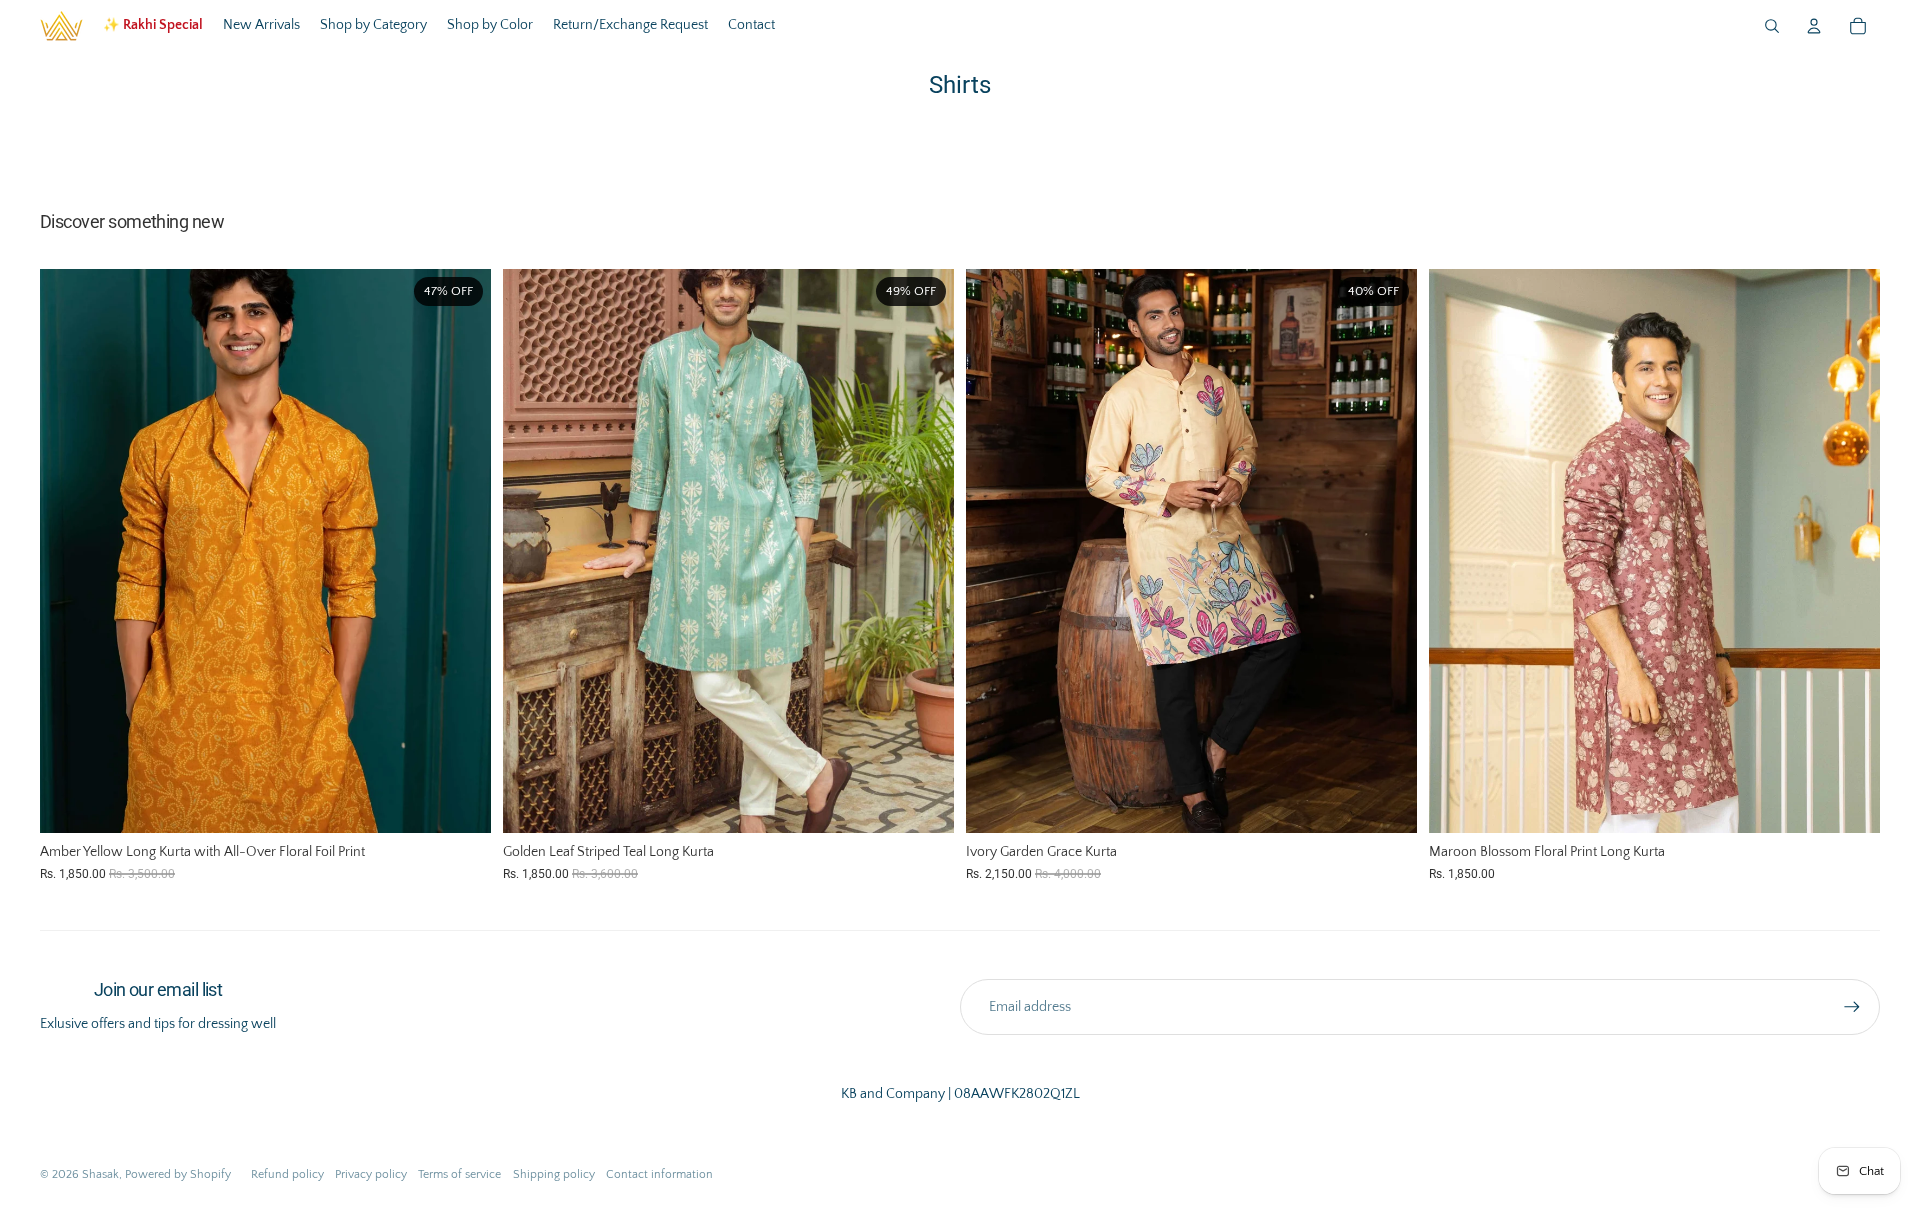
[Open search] (1772, 26)
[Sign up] (1852, 1007)
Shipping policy (554, 1174)
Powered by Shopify (178, 1174)
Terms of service (459, 1174)
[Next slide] (461, 551)
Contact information (659, 1174)
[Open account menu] (1814, 26)
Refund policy (287, 1174)
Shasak (100, 1174)
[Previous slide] (70, 551)
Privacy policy (371, 1174)
